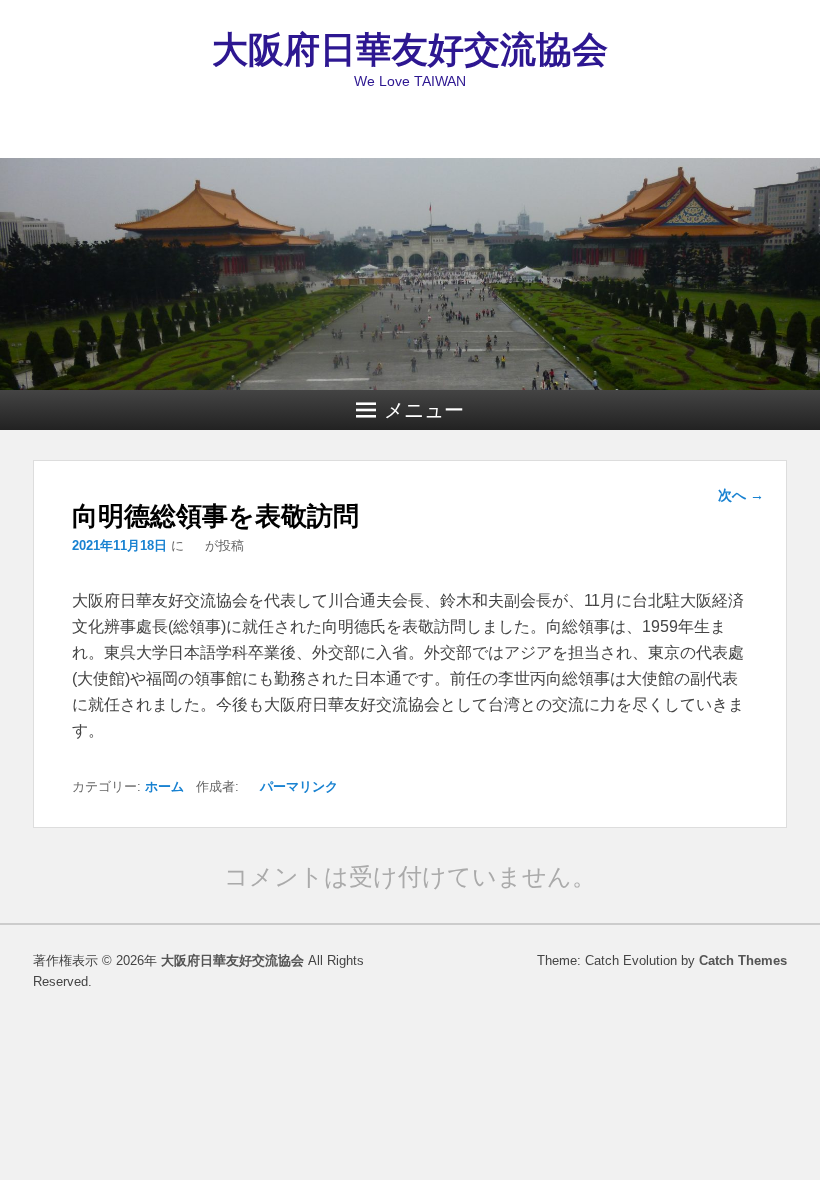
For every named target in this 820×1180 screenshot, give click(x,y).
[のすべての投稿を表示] (194, 545)
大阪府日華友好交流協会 (410, 49)
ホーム (164, 786)
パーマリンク (299, 786)
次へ (741, 495)
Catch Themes (743, 960)
